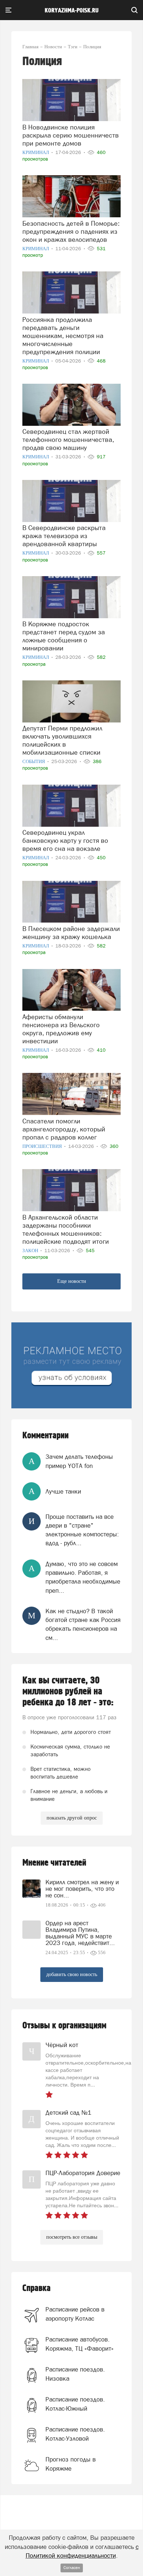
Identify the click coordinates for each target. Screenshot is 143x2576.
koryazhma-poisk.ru (72, 11)
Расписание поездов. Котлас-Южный (75, 2404)
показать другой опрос (72, 1818)
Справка (36, 2288)
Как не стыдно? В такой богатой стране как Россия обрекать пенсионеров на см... (83, 1624)
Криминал (36, 152)
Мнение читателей (54, 1863)
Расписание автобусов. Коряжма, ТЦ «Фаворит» (80, 2344)
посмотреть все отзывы (72, 2237)
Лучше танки (63, 1491)
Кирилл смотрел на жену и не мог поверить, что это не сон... (82, 1889)
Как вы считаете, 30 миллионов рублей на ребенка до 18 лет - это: (68, 1691)
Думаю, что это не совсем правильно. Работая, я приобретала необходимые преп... (83, 1577)
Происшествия (43, 1146)
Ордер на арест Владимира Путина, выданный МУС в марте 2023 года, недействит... (80, 1933)
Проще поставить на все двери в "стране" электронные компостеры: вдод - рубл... (82, 1530)
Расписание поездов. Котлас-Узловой (75, 2434)
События (34, 761)
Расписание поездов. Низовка (75, 2374)
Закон (31, 1251)
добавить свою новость (72, 1974)
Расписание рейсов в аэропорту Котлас (75, 2314)
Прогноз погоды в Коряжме (71, 2464)
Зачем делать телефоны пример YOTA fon (79, 1461)
